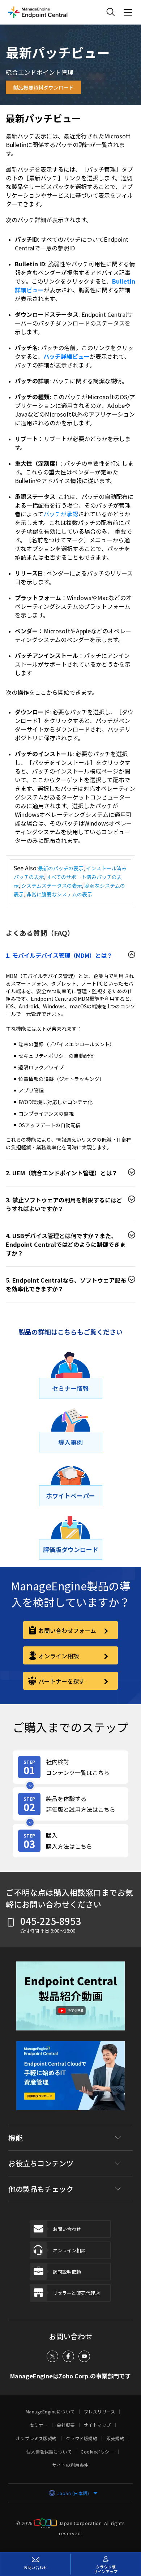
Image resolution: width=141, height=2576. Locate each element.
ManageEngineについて (50, 2412)
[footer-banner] (70, 2081)
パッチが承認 (61, 514)
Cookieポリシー (97, 2452)
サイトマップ (97, 2425)
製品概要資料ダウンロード (43, 87)
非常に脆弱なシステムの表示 (59, 894)
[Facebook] (68, 2356)
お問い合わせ (67, 2229)
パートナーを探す (61, 1681)
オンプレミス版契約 (36, 2438)
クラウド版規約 (82, 2438)
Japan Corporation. (81, 2523)
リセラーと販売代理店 (76, 2293)
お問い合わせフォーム (67, 1631)
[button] (70, 2001)
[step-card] (70, 1767)
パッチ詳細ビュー (67, 356)
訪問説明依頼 (67, 2272)
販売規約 (115, 2438)
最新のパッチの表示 (61, 868)
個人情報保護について (49, 2452)
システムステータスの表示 (52, 886)
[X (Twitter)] (52, 2356)
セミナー (39, 2425)
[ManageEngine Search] (111, 12)
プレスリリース (100, 2412)
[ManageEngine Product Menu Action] (128, 12)
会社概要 (66, 2425)
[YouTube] (84, 2356)
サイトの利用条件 (70, 2465)
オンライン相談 (59, 1656)
